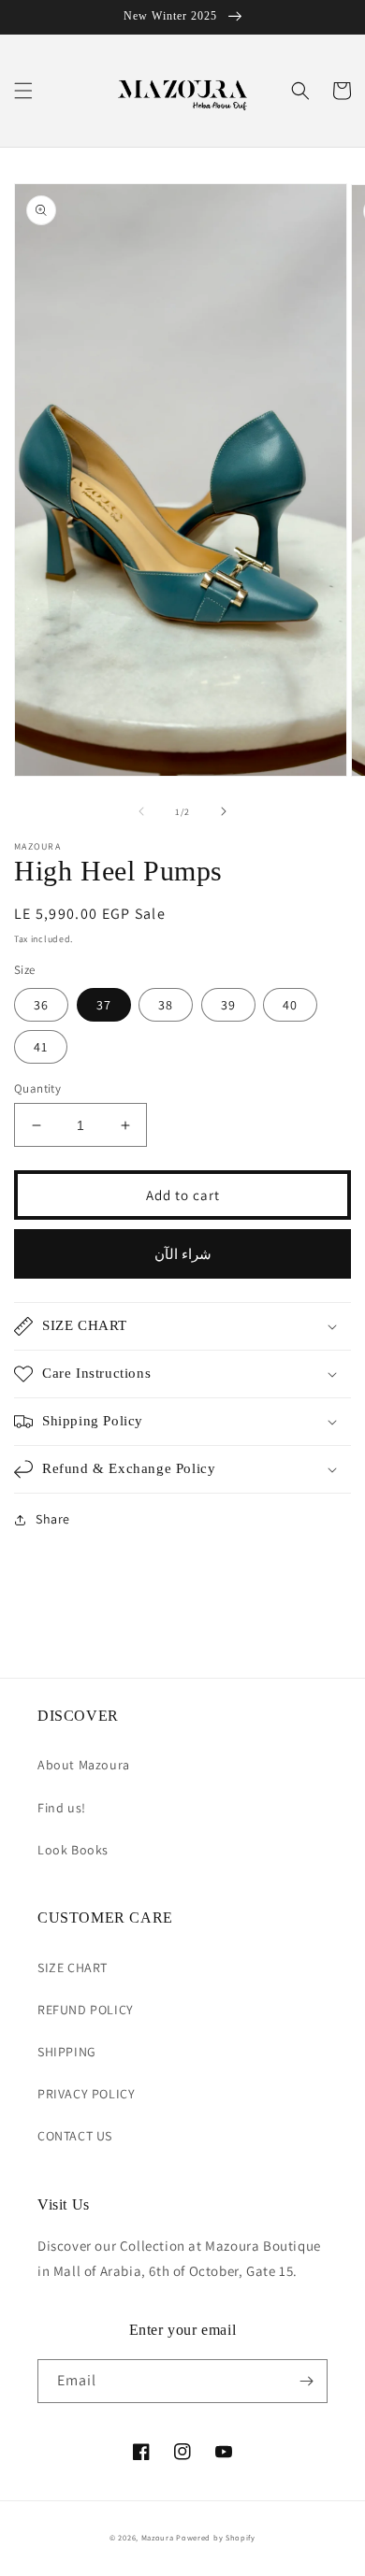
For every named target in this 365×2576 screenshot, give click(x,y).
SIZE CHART (73, 1968)
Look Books (73, 1850)
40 (290, 1005)
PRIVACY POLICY (86, 2094)
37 (104, 1005)
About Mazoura (84, 1765)
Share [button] (53, 1519)
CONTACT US (75, 2136)
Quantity (37, 1088)
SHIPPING (67, 2052)
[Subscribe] (306, 2381)
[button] (23, 91)
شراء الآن (183, 1254)
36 (41, 1005)
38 (166, 1005)
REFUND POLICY (86, 2010)
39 (228, 1005)
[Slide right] (224, 811)
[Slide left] (141, 811)
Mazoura (158, 2537)
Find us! (62, 1808)
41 (41, 1047)
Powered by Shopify (216, 2537)
